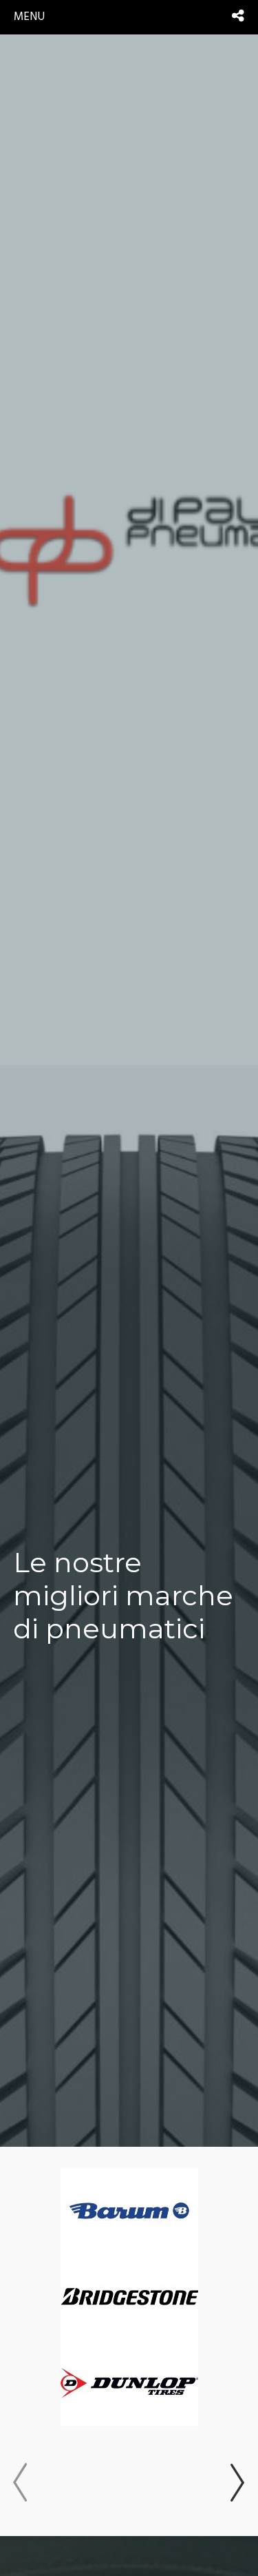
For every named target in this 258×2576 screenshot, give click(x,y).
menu (29, 17)
